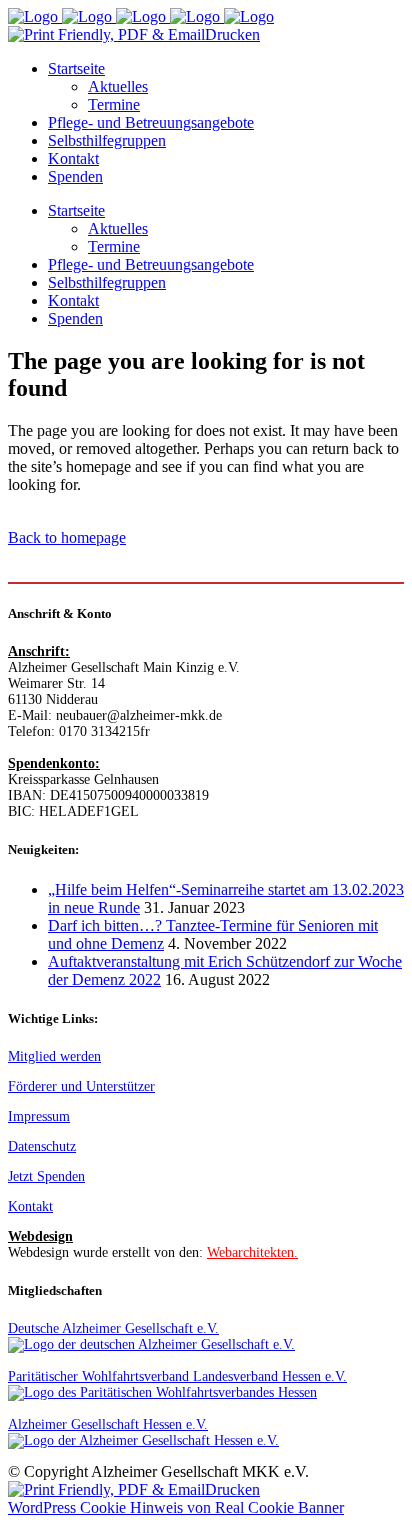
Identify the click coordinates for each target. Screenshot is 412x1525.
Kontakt (30, 1206)
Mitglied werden (54, 1056)
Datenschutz (42, 1146)
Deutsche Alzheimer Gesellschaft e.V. (113, 1328)
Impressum (39, 1116)
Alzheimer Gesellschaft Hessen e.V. (108, 1424)
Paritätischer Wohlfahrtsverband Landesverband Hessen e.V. (177, 1376)
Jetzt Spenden (46, 1176)
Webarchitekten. (252, 1252)
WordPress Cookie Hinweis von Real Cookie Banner (176, 1507)
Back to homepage (67, 537)
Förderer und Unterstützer (81, 1086)
